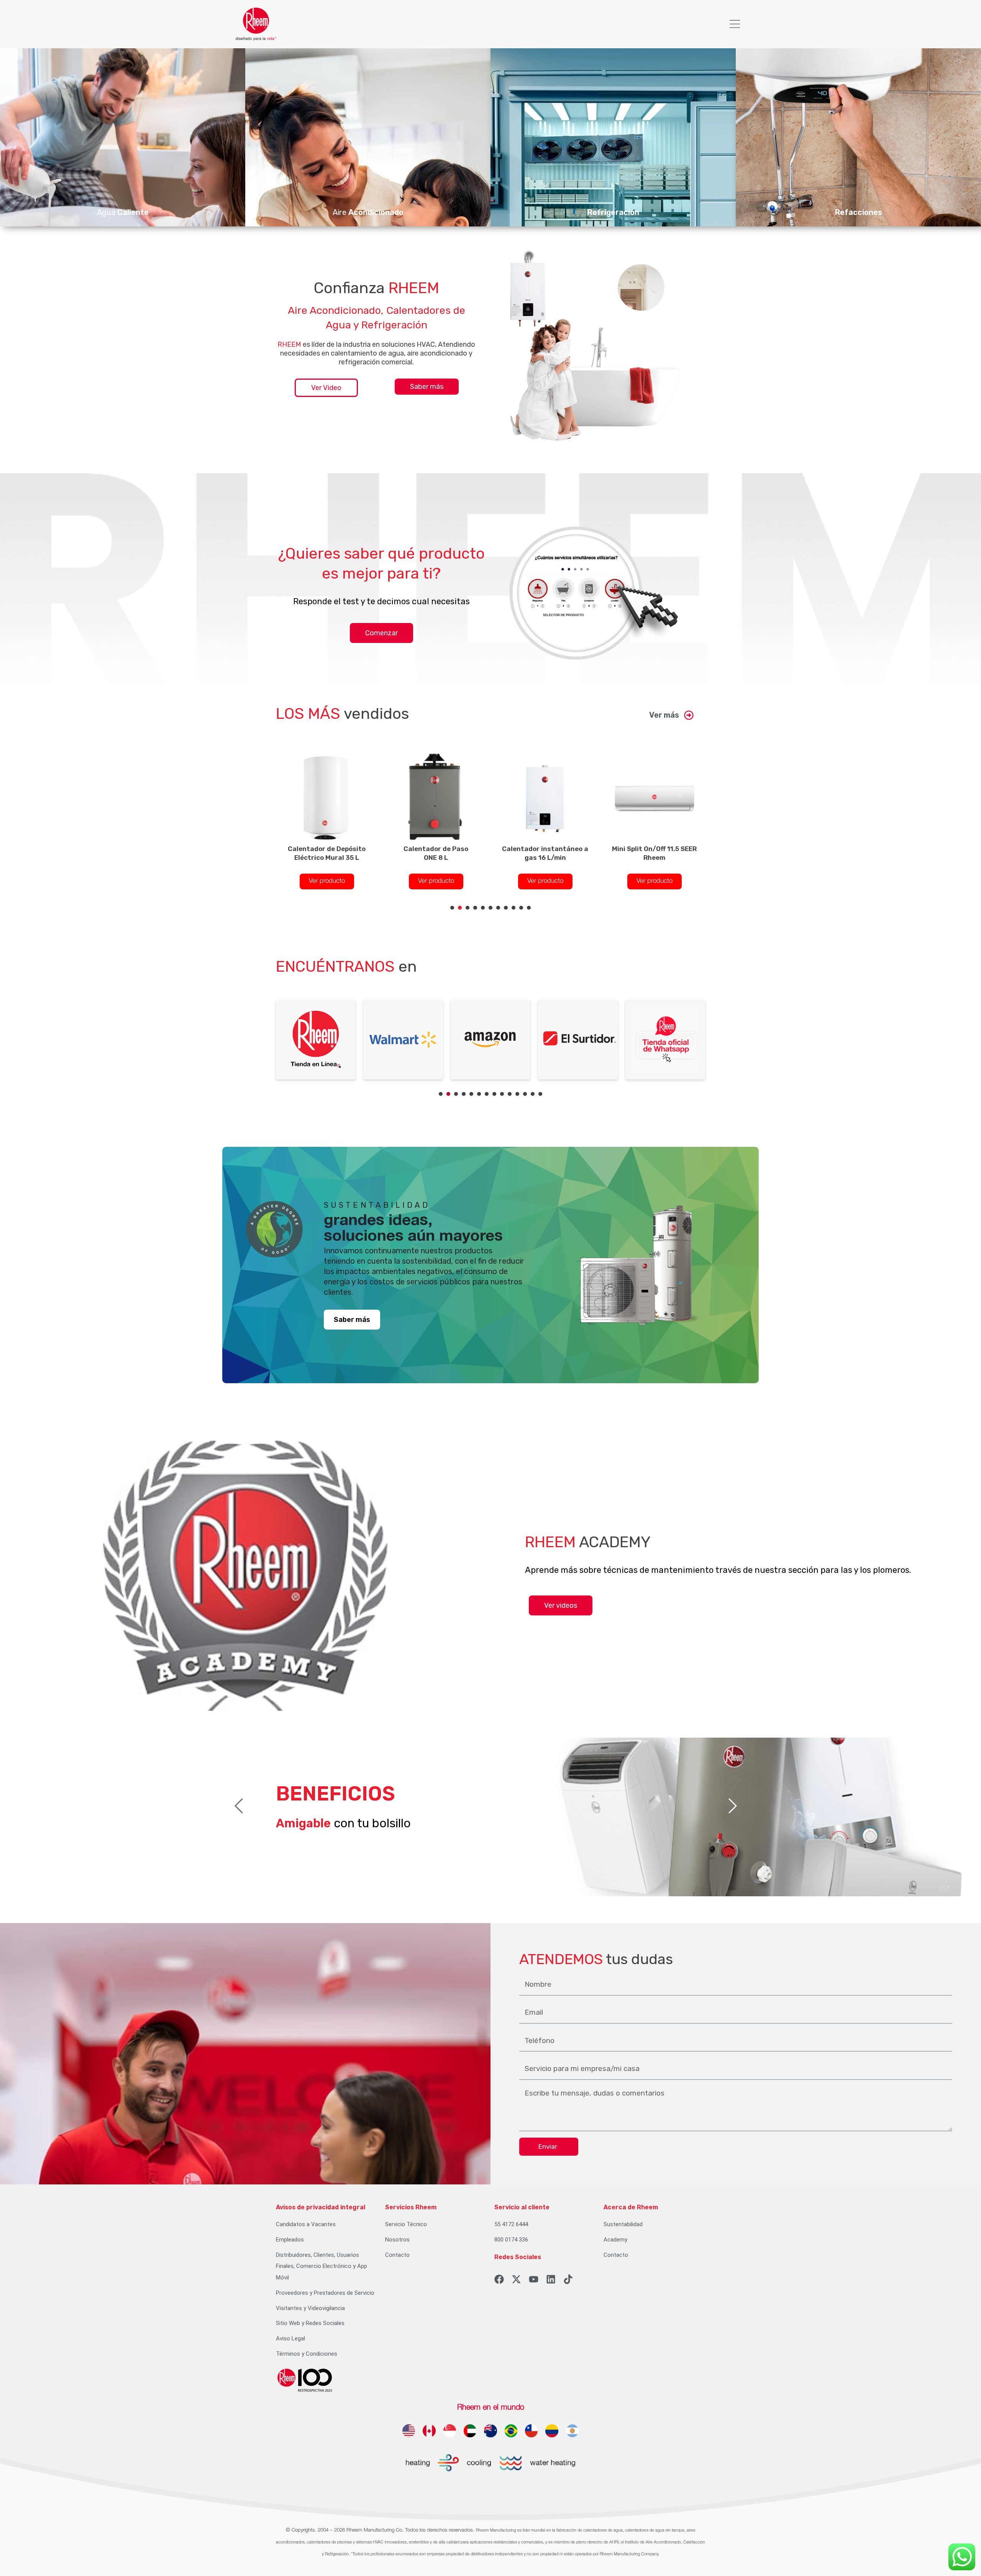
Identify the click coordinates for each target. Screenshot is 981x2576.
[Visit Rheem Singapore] (450, 2431)
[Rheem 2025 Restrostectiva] (305, 2380)
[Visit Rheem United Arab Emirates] (470, 2431)
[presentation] (452, 908)
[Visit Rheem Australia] (490, 2431)
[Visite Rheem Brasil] (511, 2431)
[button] (735, 24)
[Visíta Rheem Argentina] (572, 2431)
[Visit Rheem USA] (409, 2431)
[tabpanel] (327, 818)
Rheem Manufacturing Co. (375, 2530)
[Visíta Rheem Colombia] (552, 2431)
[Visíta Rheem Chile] (531, 2431)
